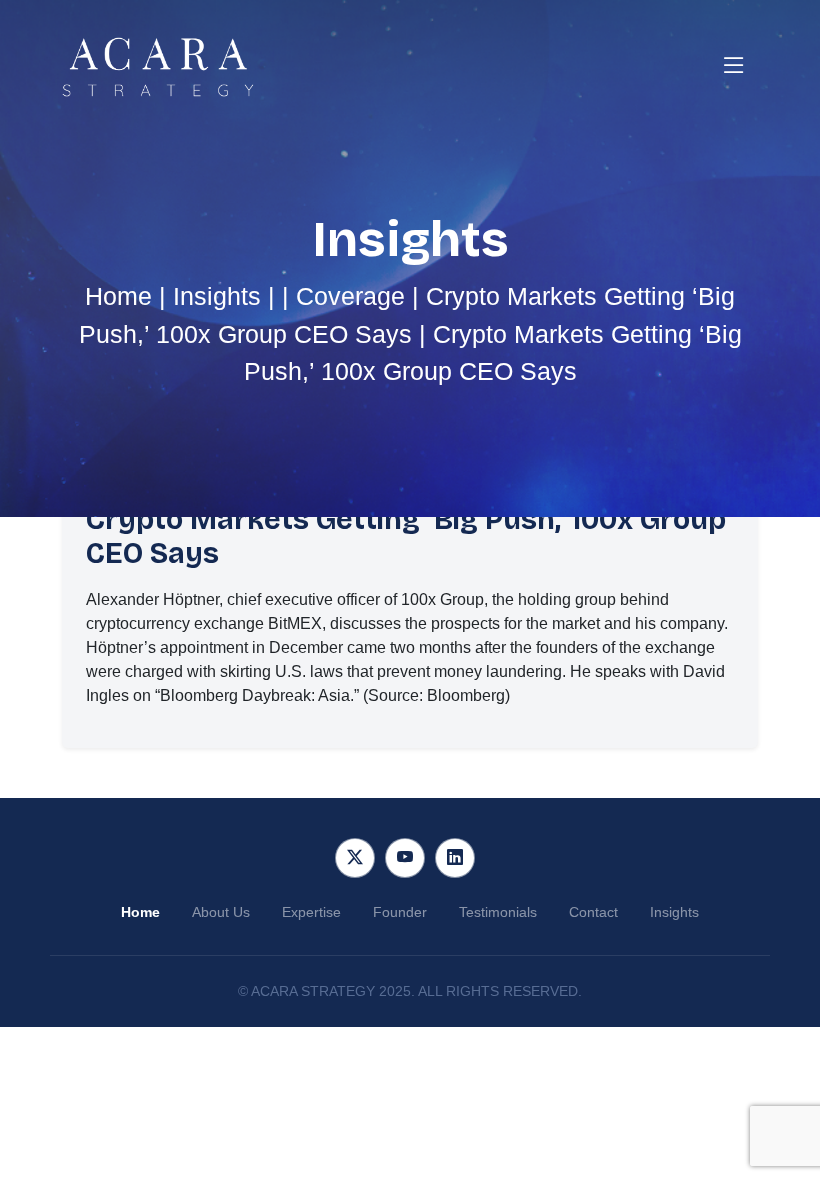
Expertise (311, 912)
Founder (400, 912)
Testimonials (498, 912)
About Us (221, 912)
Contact (593, 912)
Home (118, 296)
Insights (217, 296)
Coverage (350, 296)
